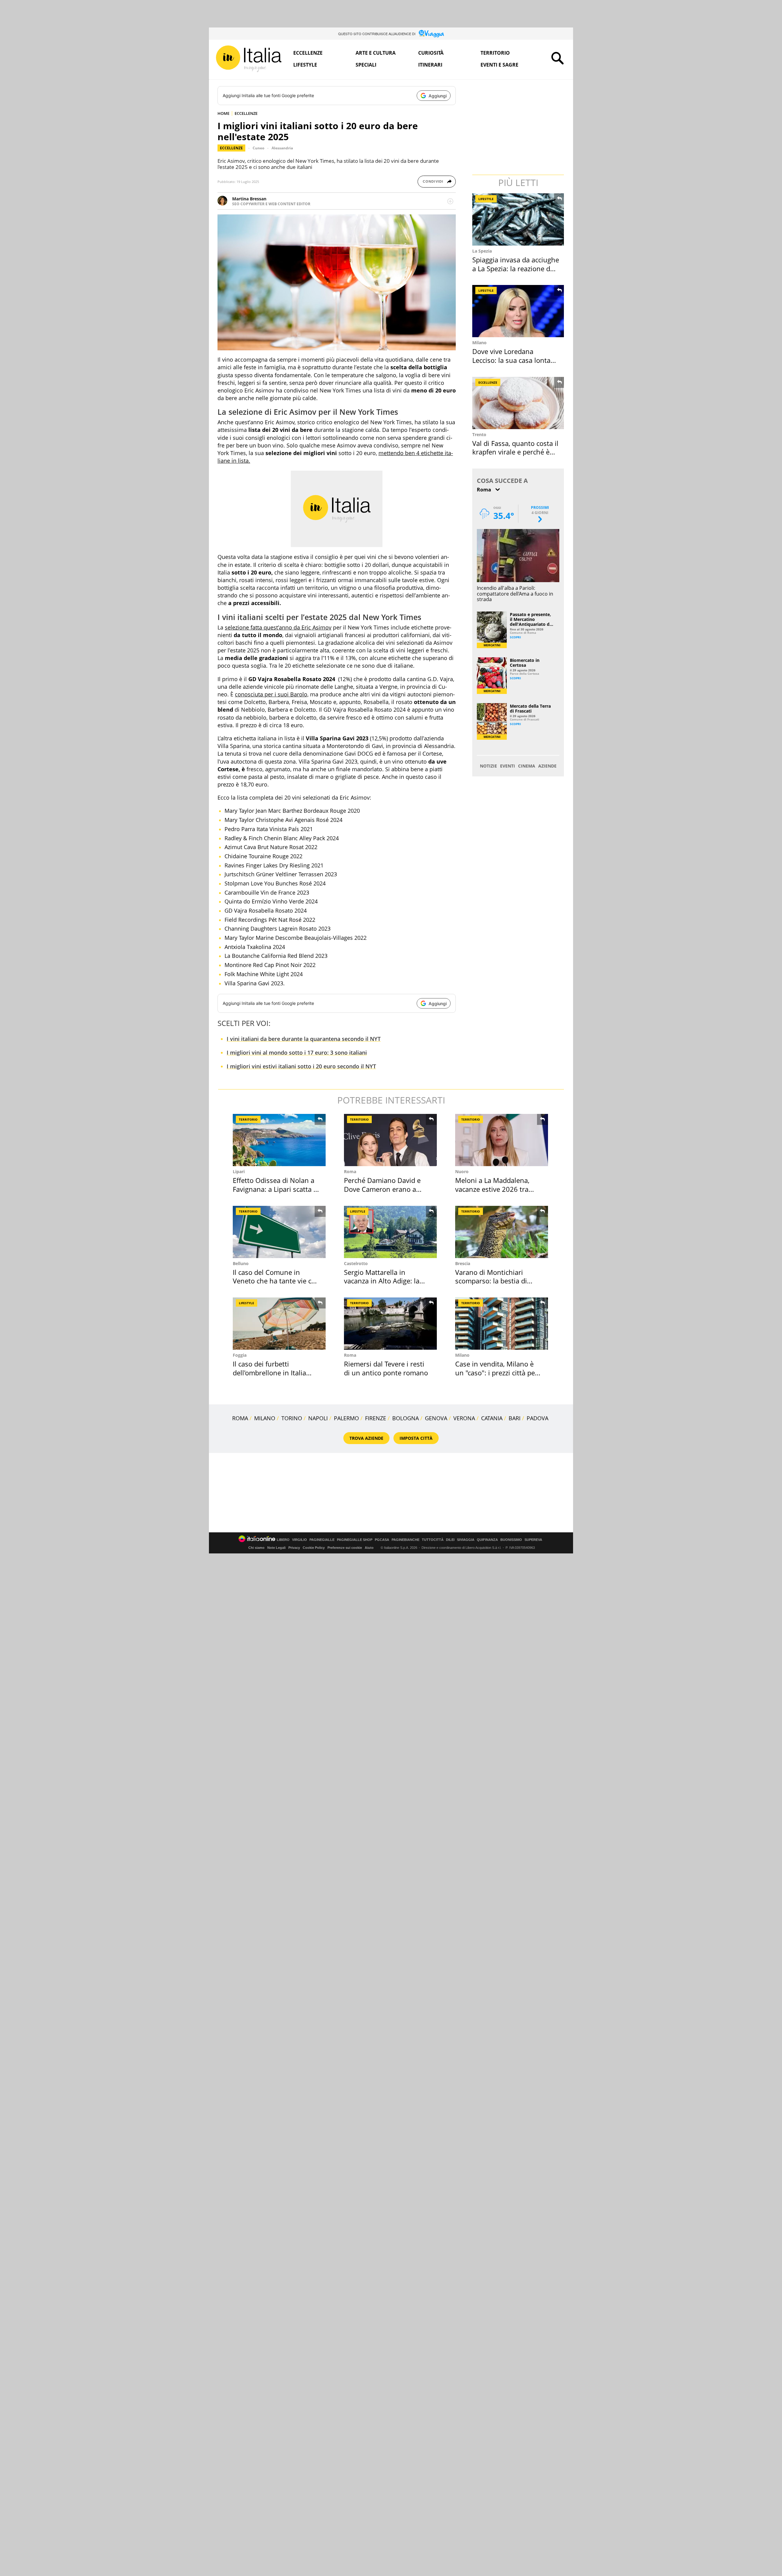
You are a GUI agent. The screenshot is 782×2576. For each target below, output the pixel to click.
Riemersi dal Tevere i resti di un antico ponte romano (386, 1368)
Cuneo (258, 148)
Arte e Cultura (376, 53)
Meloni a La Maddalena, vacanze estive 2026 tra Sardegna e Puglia (492, 1189)
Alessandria (282, 148)
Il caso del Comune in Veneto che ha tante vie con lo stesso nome (276, 1281)
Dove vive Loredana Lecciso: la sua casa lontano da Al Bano (515, 360)
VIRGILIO (300, 1540)
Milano (479, 343)
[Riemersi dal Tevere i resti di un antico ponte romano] (390, 1324)
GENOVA (436, 1418)
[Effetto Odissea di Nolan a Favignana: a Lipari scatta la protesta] (279, 1140)
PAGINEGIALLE (322, 1540)
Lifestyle (305, 65)
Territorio (495, 53)
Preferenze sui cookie (345, 1548)
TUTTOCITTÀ (433, 1540)
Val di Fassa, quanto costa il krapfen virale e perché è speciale (515, 452)
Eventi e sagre (499, 65)
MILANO (265, 1418)
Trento (479, 434)
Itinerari (430, 65)
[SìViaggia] (431, 34)
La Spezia (482, 251)
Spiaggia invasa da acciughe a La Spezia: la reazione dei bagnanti (516, 268)
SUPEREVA (533, 1540)
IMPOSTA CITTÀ (416, 1438)
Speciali (366, 65)
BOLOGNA (406, 1418)
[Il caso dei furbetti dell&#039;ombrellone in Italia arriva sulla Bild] (279, 1324)
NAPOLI (318, 1418)
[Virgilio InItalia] (249, 59)
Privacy (294, 1548)
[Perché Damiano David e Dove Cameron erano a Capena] (390, 1140)
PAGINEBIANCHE (406, 1540)
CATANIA (492, 1418)
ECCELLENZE (246, 113)
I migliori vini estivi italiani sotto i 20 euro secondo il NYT (301, 1066)
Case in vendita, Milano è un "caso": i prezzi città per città (496, 1372)
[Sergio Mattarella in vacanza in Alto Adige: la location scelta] (390, 1232)
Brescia (463, 1263)
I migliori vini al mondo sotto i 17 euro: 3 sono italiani (297, 1053)
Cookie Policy (314, 1548)
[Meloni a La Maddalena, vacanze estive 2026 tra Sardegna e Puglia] (502, 1140)
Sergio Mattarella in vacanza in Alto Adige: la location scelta (382, 1281)
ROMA (240, 1418)
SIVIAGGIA (466, 1540)
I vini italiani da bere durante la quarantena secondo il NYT (304, 1039)
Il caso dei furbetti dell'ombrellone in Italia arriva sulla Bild (269, 1372)
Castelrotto (356, 1263)
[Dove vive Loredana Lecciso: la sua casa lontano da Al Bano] (519, 311)
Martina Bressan (249, 199)
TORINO (292, 1418)
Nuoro (462, 1171)
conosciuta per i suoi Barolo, (272, 694)
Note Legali (276, 1548)
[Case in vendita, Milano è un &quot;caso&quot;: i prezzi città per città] (502, 1324)
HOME (223, 113)
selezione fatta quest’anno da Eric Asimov (278, 627)
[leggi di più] (450, 201)
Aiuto (369, 1548)
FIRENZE (376, 1418)
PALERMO (346, 1418)
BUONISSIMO (511, 1540)
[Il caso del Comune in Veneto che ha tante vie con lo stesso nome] (279, 1232)
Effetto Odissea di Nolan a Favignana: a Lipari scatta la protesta (276, 1189)
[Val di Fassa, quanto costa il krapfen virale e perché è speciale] (519, 403)
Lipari (239, 1171)
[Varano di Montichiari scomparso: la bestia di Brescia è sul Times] (502, 1232)
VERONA (464, 1418)
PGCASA (382, 1540)
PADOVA (537, 1418)
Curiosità (431, 53)
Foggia (240, 1355)
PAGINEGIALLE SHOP (355, 1540)
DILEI (450, 1540)
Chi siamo (256, 1548)
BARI (515, 1418)
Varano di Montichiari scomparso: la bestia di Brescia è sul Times (491, 1281)
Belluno (241, 1263)
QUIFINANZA (487, 1540)
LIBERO (283, 1540)
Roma (350, 1171)
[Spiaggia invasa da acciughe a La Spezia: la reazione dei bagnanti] (519, 219)
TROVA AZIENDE (366, 1438)
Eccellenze (308, 53)
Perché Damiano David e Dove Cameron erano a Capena (382, 1189)
